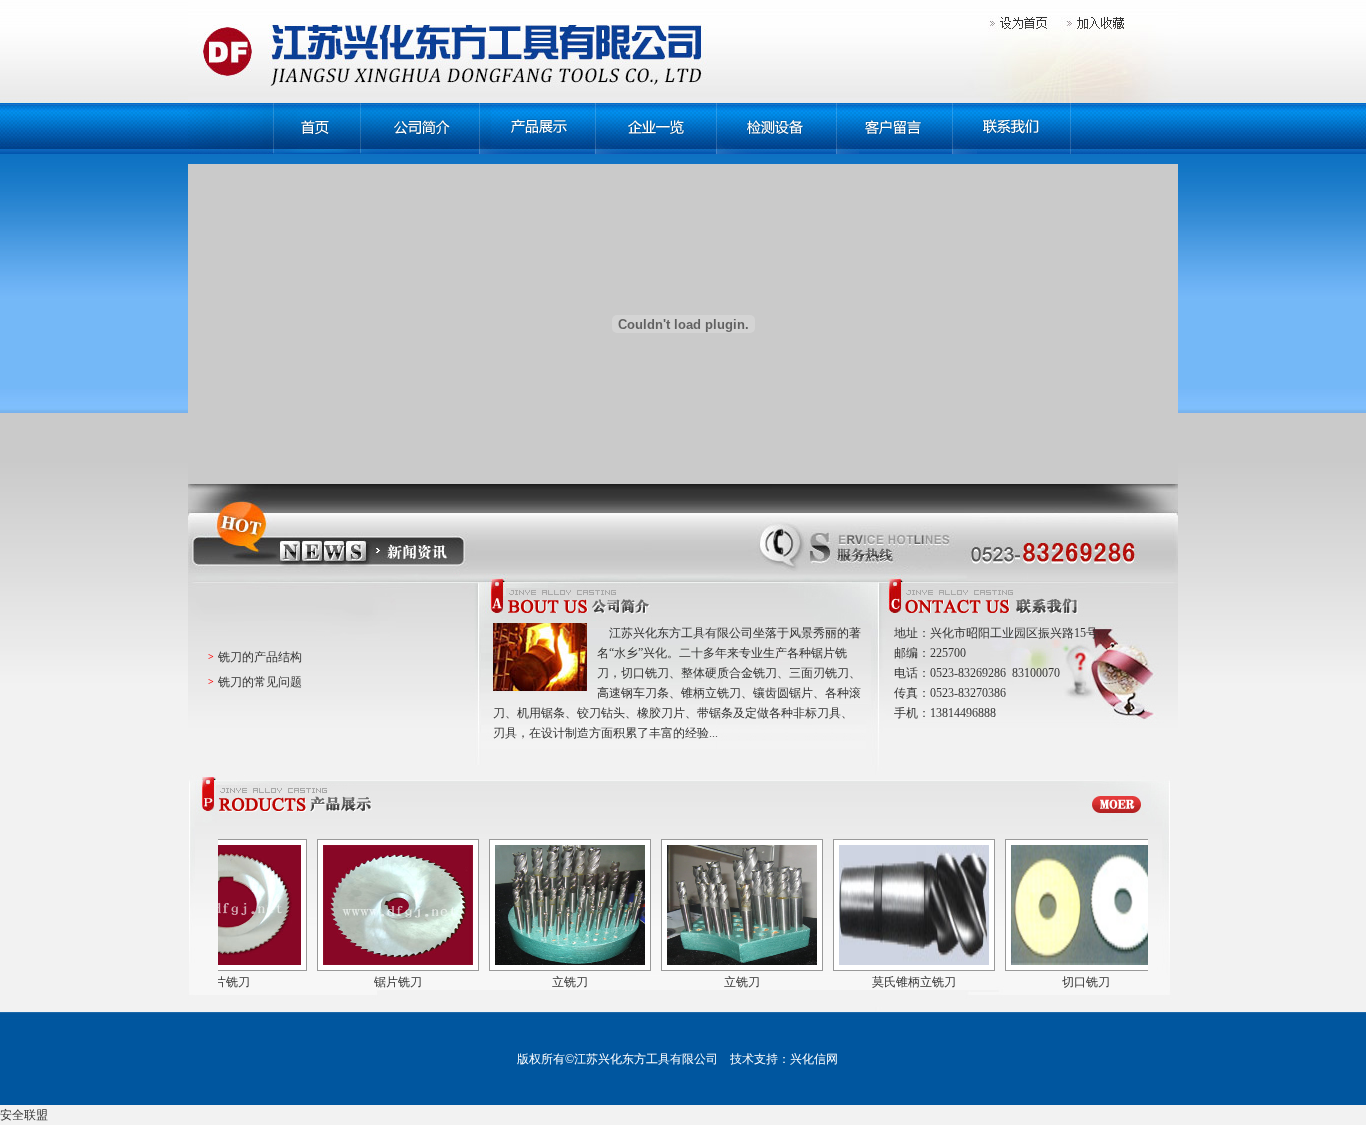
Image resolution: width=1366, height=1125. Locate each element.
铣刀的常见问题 (260, 682)
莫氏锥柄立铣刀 (882, 982)
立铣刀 (538, 982)
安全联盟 (24, 1115)
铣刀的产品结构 (260, 657)
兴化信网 (814, 1059)
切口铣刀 (1054, 982)
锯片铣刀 (366, 982)
